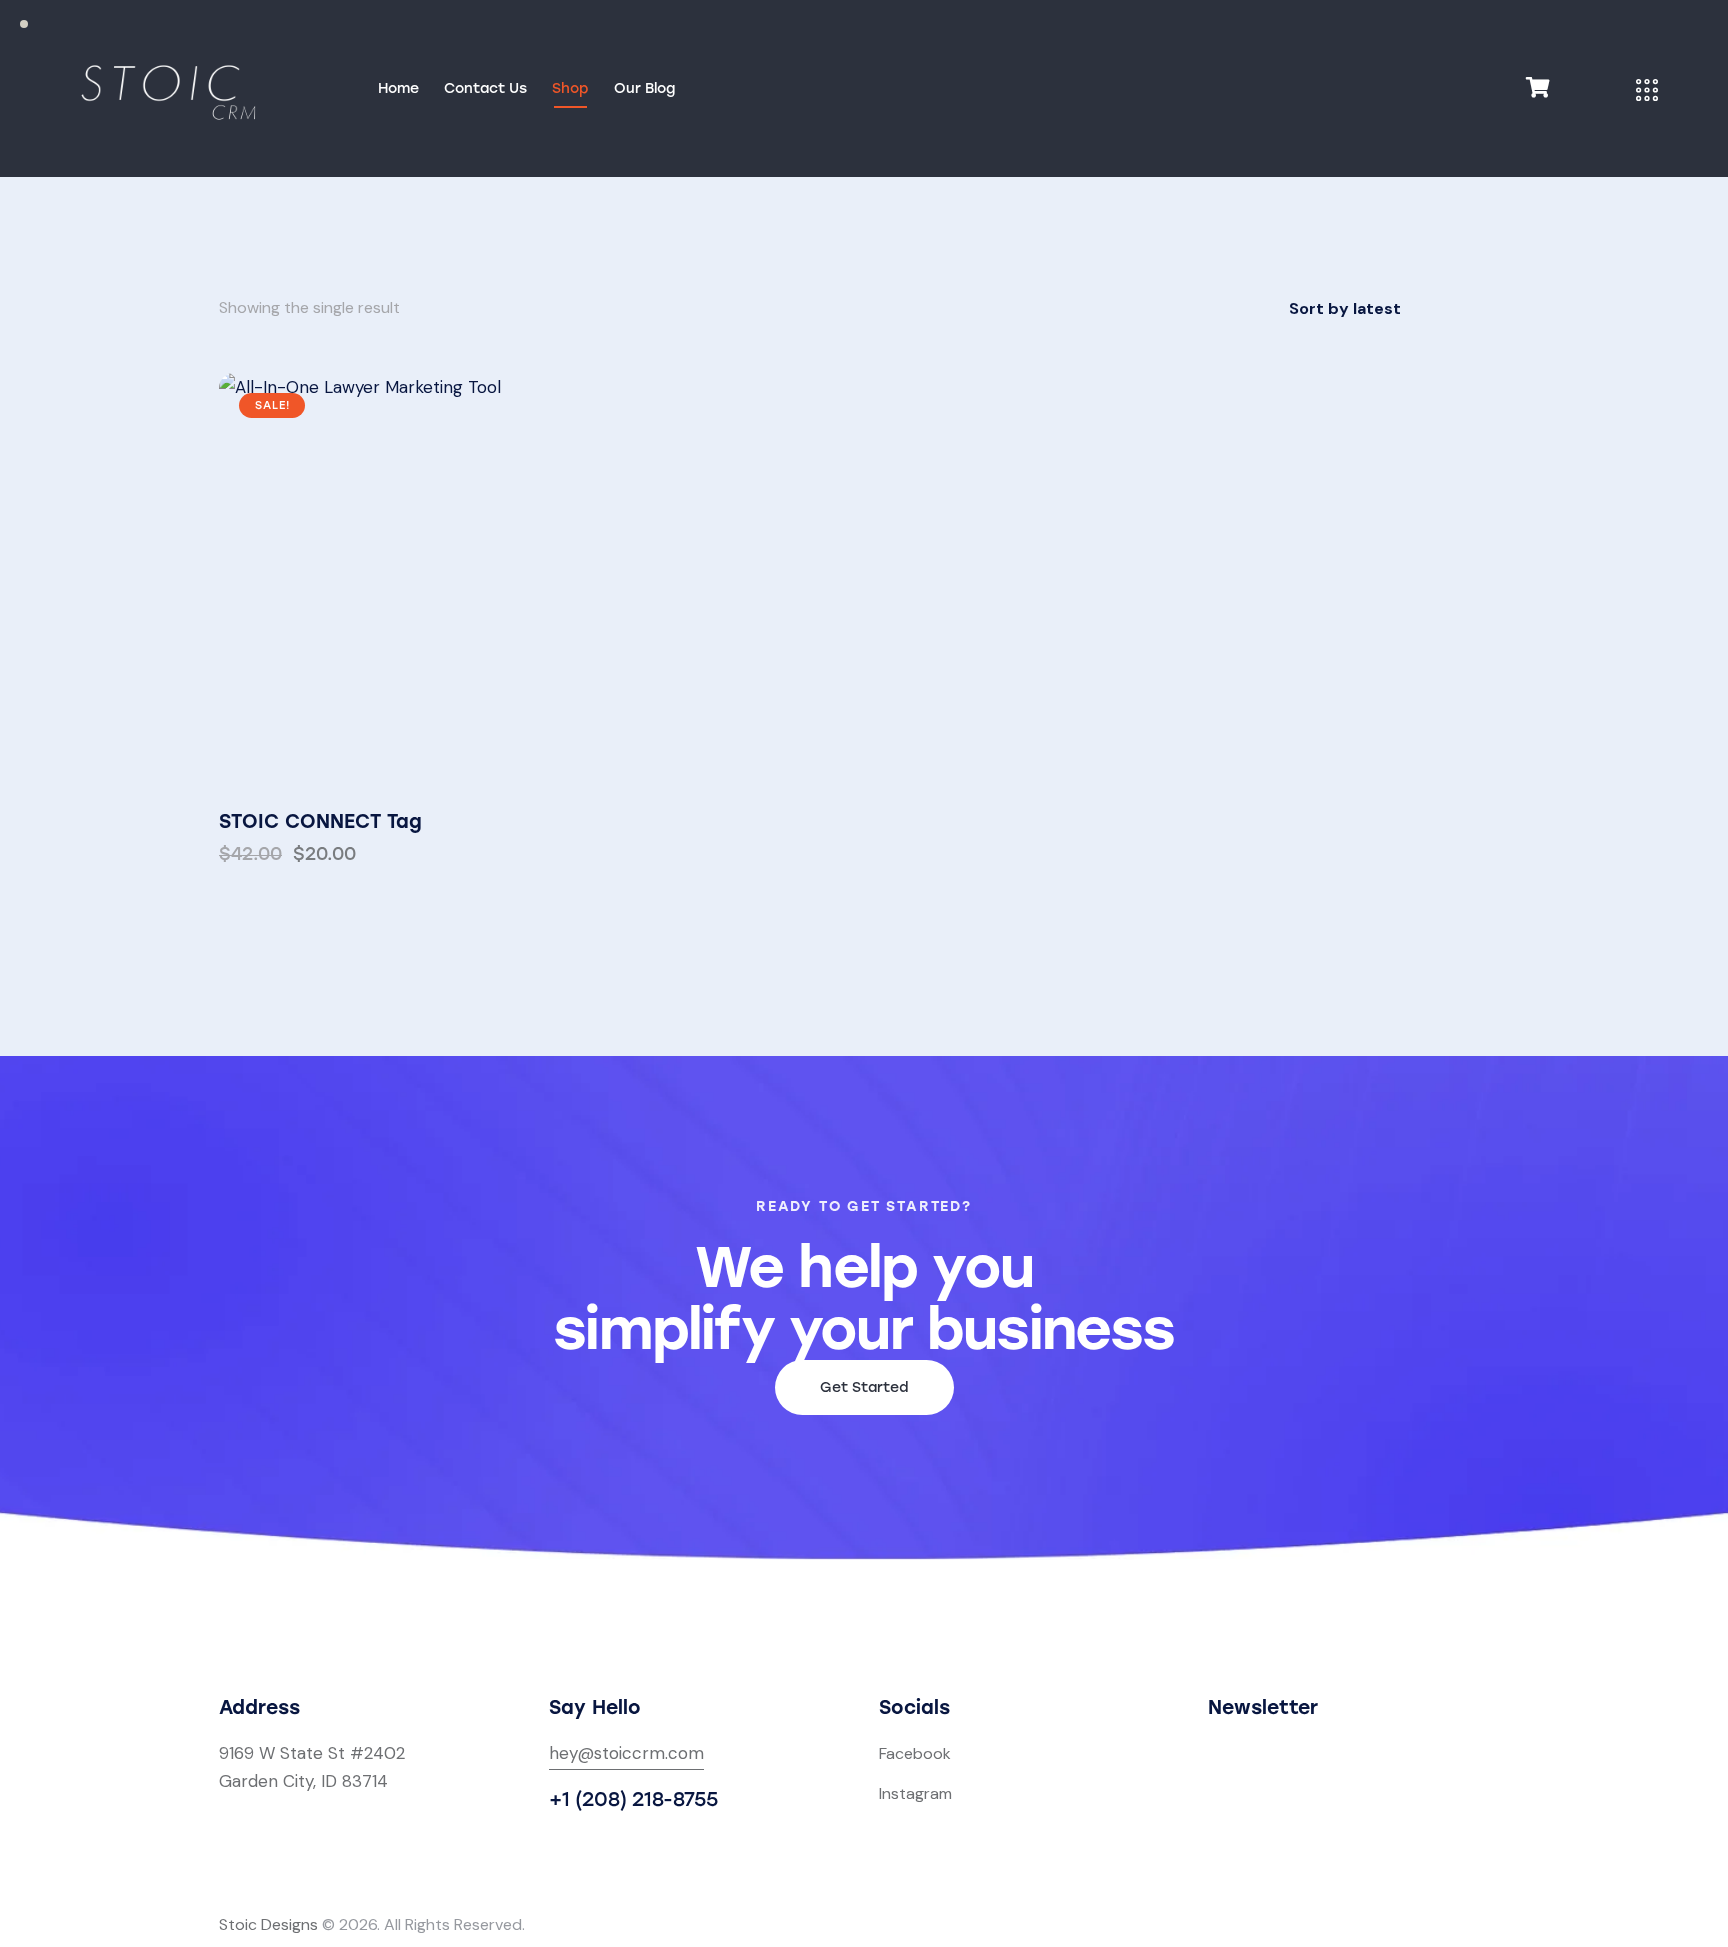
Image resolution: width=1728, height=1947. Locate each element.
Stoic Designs (268, 1924)
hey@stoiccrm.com (626, 1753)
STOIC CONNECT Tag (320, 821)
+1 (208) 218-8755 (633, 1799)
